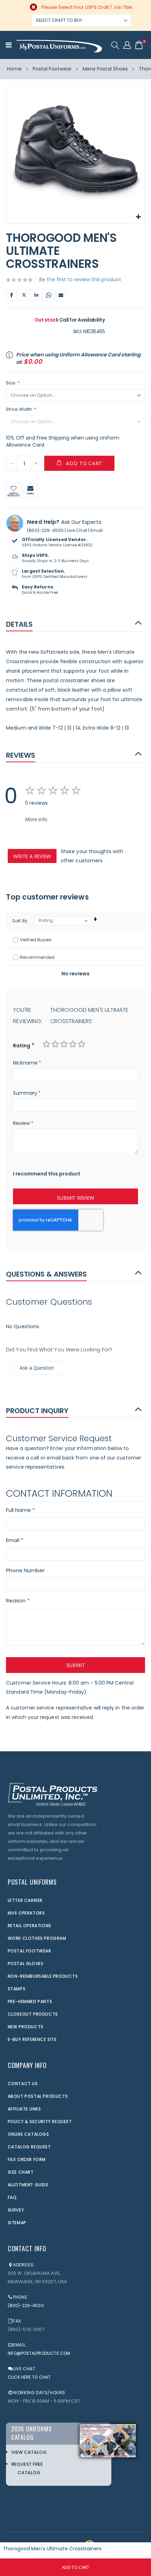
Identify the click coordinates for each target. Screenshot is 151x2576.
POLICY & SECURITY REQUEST (40, 2122)
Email (61, 295)
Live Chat (77, 530)
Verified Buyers (36, 940)
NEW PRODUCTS (26, 2027)
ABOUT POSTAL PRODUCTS (38, 2096)
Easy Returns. (38, 587)
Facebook (12, 295)
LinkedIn (36, 295)
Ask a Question (37, 1368)
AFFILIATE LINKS (24, 2109)
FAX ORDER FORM (27, 2159)
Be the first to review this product (80, 279)
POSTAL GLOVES (26, 1964)
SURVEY (16, 2210)
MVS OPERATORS (26, 1913)
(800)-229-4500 (45, 530)
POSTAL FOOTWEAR (29, 1951)
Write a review (32, 856)
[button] (139, 217)
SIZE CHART (21, 2172)
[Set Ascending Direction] (95, 919)
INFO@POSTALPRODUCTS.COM (39, 2353)
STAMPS (17, 1989)
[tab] (75, 624)
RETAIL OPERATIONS (29, 1926)
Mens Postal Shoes (105, 69)
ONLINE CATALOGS (28, 2134)
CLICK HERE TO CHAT (29, 2377)
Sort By (20, 921)
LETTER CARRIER (25, 1900)
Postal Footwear (52, 69)
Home (14, 69)
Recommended (37, 957)
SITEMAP (17, 2223)
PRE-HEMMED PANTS (30, 2001)
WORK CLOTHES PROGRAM (37, 1938)
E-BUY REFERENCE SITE (32, 2039)
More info (36, 819)
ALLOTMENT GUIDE (28, 2185)
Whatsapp (48, 295)
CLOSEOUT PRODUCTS (33, 2014)
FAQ (12, 2197)
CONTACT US (23, 2084)
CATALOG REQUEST (29, 2147)
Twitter (24, 295)
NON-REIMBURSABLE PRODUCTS (43, 1976)
